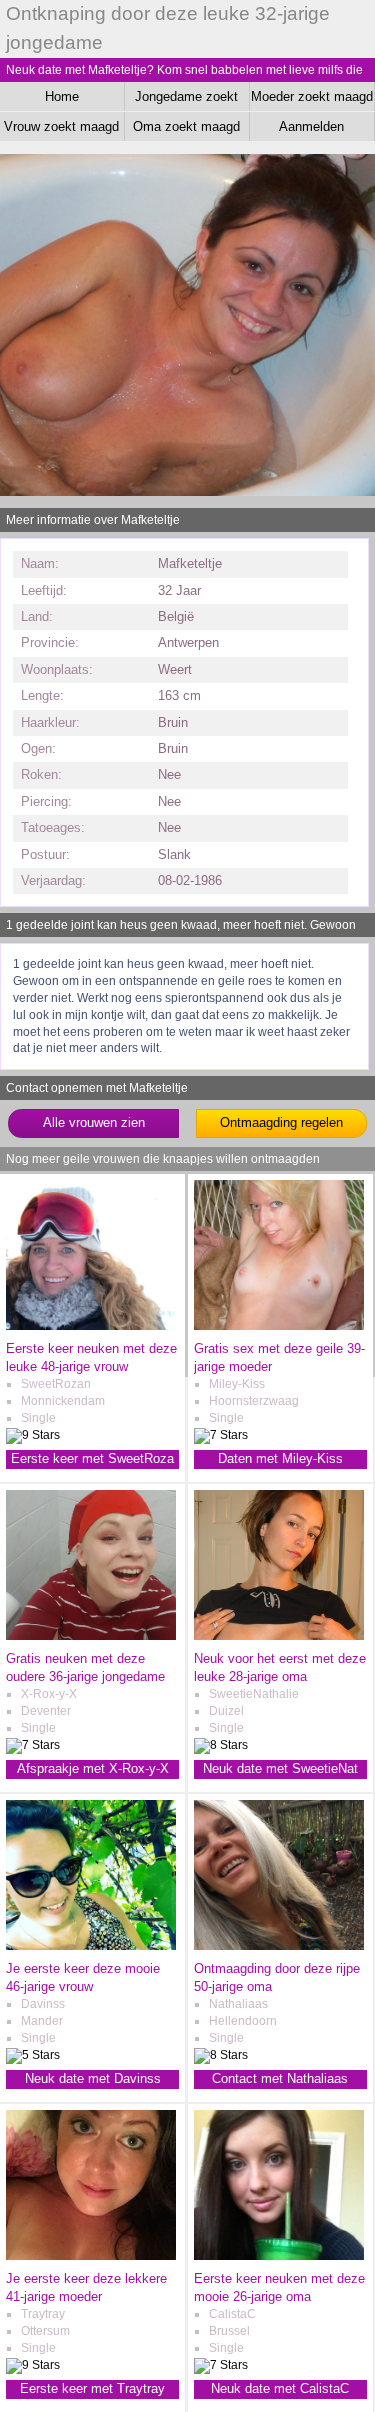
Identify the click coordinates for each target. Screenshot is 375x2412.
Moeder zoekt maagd (312, 96)
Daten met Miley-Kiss (280, 1458)
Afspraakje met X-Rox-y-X (93, 1768)
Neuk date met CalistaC (280, 2388)
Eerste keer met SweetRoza (92, 1458)
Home (62, 96)
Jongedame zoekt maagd (186, 100)
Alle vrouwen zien (94, 1122)
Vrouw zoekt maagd (61, 126)
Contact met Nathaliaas (280, 2078)
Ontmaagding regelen (281, 1122)
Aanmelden (311, 126)
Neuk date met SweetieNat (280, 1768)
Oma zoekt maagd (186, 126)
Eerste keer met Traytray (92, 2388)
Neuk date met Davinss (93, 2078)
